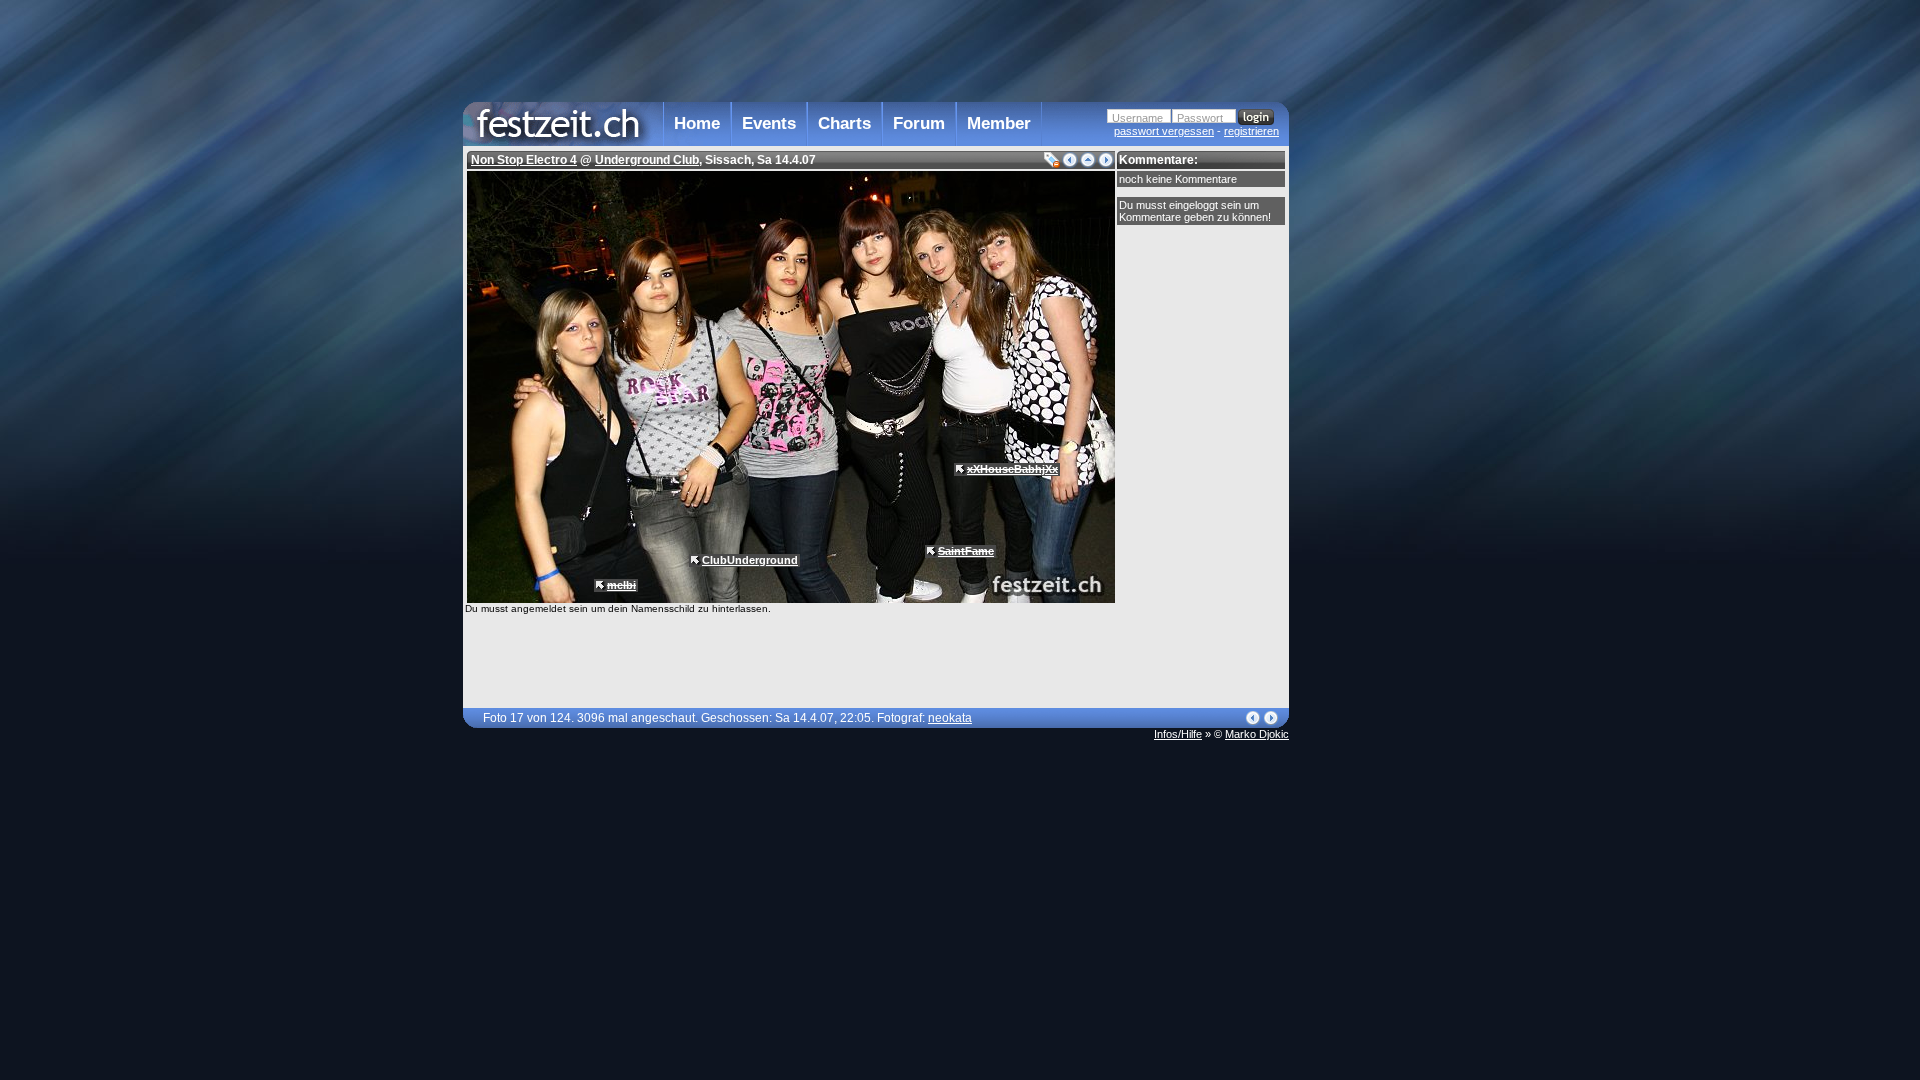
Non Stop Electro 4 (524, 160)
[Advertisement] (1377, 403)
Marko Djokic (1257, 734)
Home (697, 123)
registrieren (1251, 131)
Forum (919, 123)
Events (769, 123)
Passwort (1200, 118)
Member (999, 123)
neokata (950, 718)
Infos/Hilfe (1178, 734)
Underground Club (647, 160)
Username (1137, 118)
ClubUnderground (750, 560)
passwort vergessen (1164, 131)
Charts (844, 123)
